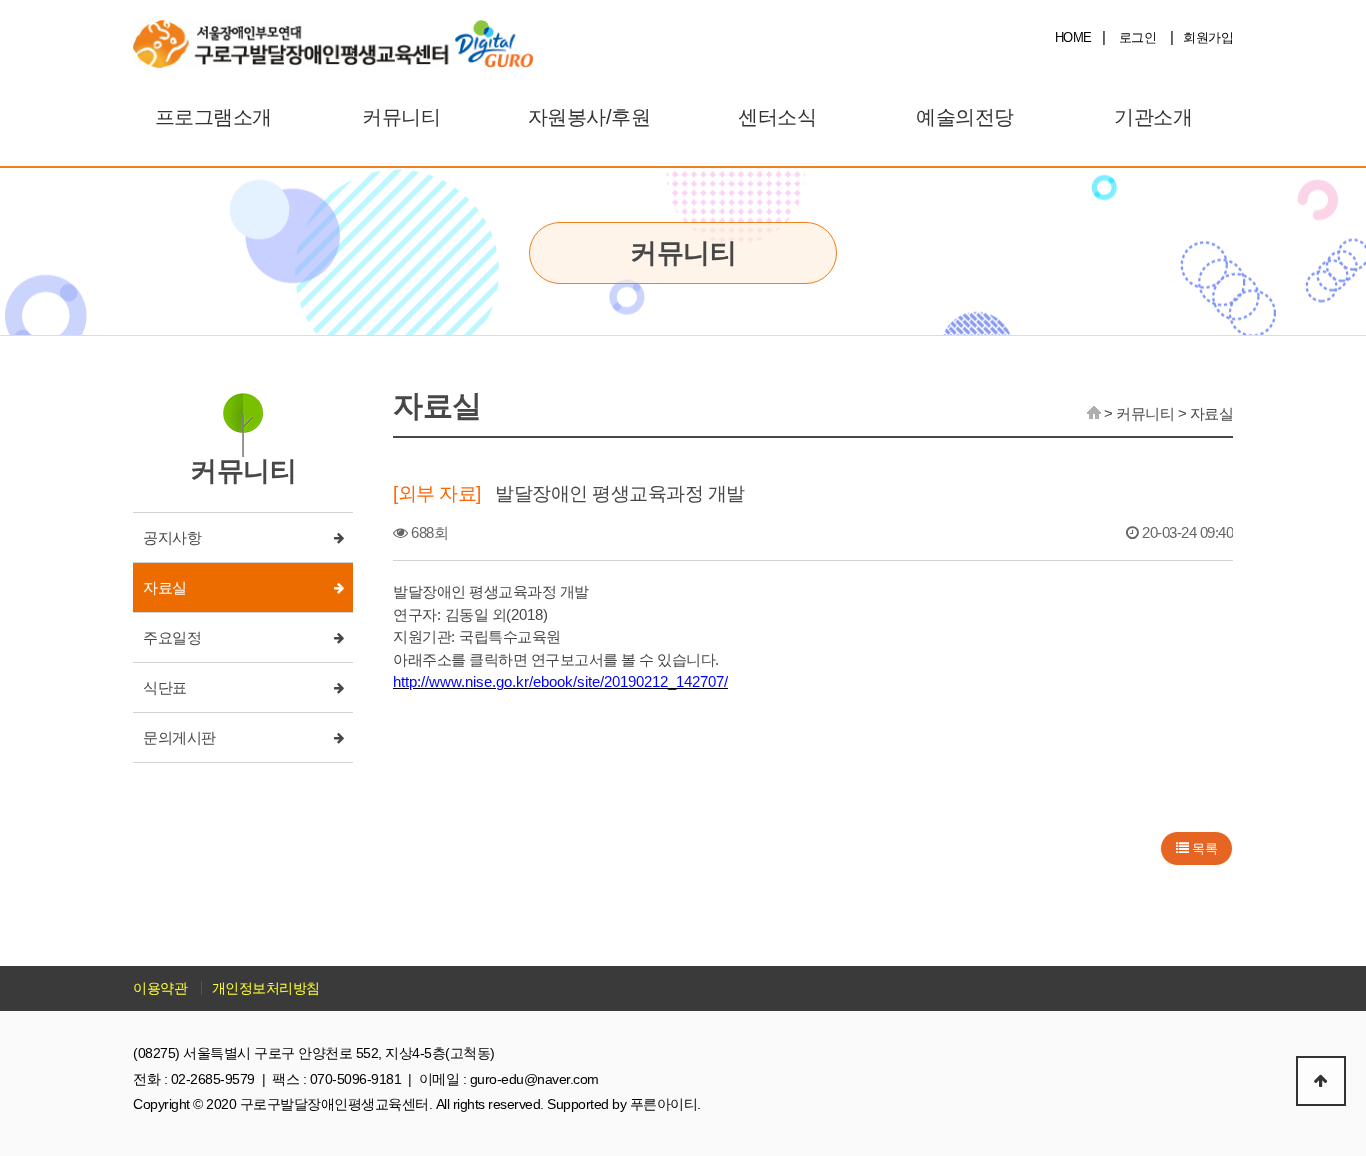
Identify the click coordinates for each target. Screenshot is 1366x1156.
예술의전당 (965, 117)
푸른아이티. (665, 1104)
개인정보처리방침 (266, 988)
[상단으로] (1321, 1081)
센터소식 (777, 117)
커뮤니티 (401, 117)
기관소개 (1153, 117)
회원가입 (1208, 37)
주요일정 (172, 637)
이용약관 (160, 988)
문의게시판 (179, 737)
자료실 (165, 587)
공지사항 (172, 537)
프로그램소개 (213, 117)
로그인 (1138, 37)
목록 (1203, 848)
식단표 (165, 687)
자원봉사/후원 (589, 117)
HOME (1073, 37)
